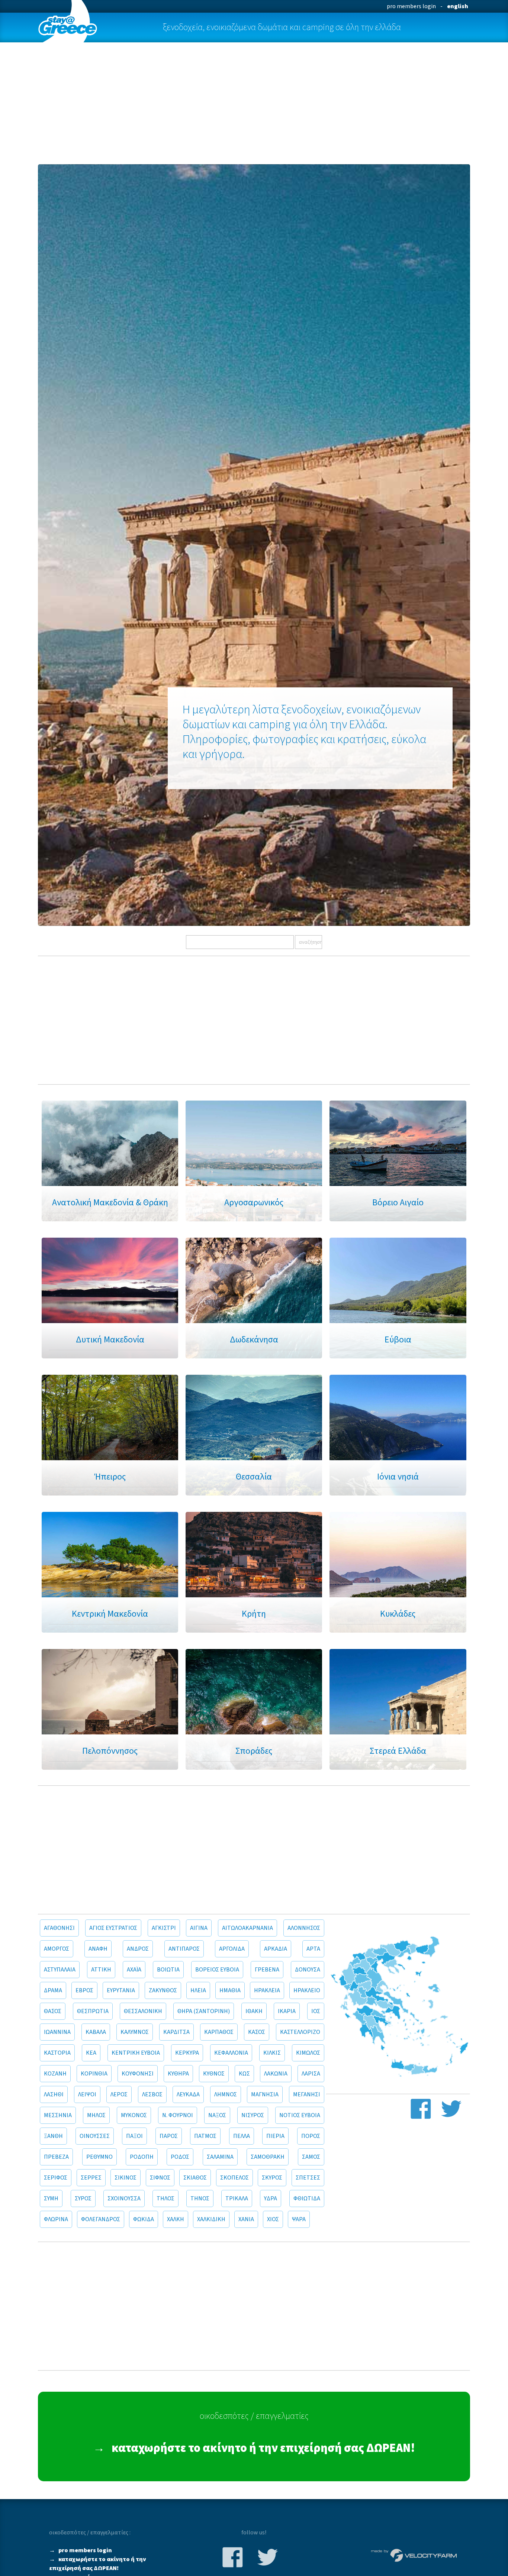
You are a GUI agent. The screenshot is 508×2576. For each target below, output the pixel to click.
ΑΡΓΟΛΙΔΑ (232, 1949)
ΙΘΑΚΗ (254, 2011)
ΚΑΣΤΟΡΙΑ (57, 2053)
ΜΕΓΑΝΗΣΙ (307, 2094)
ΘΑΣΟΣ (53, 2011)
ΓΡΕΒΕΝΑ (267, 1970)
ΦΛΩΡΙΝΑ (56, 2219)
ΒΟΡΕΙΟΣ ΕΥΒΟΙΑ (217, 1970)
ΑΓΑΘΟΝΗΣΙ (59, 1928)
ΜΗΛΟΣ (96, 2115)
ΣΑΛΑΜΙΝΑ (220, 2157)
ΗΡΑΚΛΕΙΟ (307, 1990)
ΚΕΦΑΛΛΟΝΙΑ (231, 2053)
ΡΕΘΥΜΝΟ (99, 2157)
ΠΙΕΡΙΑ (275, 2136)
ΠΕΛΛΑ (242, 2136)
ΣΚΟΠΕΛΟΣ (234, 2178)
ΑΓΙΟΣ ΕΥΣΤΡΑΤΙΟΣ (113, 1928)
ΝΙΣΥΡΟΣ (253, 2115)
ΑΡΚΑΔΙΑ (276, 1949)
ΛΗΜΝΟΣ (226, 2094)
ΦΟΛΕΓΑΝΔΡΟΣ (101, 2219)
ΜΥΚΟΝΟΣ (134, 2115)
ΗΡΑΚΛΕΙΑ (267, 1990)
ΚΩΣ (244, 2074)
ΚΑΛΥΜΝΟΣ (135, 2032)
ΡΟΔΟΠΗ (142, 2157)
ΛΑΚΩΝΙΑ (276, 2074)
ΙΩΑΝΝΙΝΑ (57, 2032)
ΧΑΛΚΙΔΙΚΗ (211, 2219)
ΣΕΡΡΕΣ (91, 2178)
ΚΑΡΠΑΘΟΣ (219, 2032)
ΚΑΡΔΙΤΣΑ (176, 2032)
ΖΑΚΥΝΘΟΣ (163, 1990)
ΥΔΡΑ (271, 2198)
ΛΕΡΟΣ (119, 2094)
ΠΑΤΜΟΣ (205, 2136)
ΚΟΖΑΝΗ (55, 2074)
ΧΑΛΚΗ (176, 2219)
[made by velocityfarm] (414, 2555)
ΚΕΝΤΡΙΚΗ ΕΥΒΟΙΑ (136, 2053)
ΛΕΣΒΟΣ (152, 2094)
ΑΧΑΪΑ (134, 1970)
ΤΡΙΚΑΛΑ (237, 2198)
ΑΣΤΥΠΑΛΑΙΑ (60, 1970)
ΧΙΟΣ (273, 2219)
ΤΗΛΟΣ (165, 2198)
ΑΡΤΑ (313, 1949)
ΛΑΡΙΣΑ (311, 2074)
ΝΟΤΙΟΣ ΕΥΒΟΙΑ (300, 2115)
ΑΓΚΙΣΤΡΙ (164, 1928)
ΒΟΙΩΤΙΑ (168, 1970)
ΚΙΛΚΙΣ (272, 2053)
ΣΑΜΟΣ (311, 2157)
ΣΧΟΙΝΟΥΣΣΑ (124, 2198)
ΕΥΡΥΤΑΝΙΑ (121, 1990)
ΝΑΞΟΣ (217, 2115)
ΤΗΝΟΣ (200, 2198)
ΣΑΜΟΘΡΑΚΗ (268, 2157)
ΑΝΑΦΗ (98, 1949)
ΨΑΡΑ (299, 2219)
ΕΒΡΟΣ (84, 1990)
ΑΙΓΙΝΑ (199, 1928)
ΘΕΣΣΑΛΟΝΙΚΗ (143, 2011)
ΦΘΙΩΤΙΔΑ (307, 2198)
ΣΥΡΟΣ (83, 2198)
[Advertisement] (254, 103)
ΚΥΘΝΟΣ (214, 2074)
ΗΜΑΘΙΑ (230, 1990)
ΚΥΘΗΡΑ (178, 2074)
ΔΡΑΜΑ (53, 1990)
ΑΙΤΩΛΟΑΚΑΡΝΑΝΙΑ (247, 1928)
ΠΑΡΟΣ (169, 2136)
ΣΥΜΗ (51, 2198)
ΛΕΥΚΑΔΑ (188, 2094)
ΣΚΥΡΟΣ (272, 2178)
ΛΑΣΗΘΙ (54, 2094)
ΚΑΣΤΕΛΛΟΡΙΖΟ (300, 2032)
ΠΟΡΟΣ (311, 2136)
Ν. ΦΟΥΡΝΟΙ (178, 2115)
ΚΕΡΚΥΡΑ (187, 2053)
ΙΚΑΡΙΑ (287, 2011)
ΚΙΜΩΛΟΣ (308, 2053)
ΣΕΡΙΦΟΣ (56, 2178)
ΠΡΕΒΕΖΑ (56, 2157)
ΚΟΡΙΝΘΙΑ (94, 2074)
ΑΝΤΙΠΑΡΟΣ (184, 1949)
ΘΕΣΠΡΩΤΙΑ (93, 2011)
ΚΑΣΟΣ (257, 2032)
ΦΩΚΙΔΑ (144, 2219)
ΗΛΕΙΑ (198, 1990)
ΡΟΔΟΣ (180, 2157)
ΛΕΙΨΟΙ (87, 2094)
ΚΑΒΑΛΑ (96, 2032)
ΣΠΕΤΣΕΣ (308, 2178)
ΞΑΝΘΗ (53, 2136)
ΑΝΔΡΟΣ (138, 1949)
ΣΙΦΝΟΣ (160, 2178)
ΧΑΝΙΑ (246, 2219)
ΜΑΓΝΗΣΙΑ (265, 2094)
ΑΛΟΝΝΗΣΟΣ (304, 1928)
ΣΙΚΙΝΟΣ (126, 2178)
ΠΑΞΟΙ (134, 2136)
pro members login (411, 6)
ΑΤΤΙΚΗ (101, 1970)
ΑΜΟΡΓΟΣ (57, 1949)
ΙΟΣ (316, 2011)
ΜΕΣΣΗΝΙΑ (58, 2115)
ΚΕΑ (91, 2053)
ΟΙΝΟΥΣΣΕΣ (95, 2136)
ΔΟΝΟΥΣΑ (308, 1970)
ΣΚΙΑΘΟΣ (195, 2178)
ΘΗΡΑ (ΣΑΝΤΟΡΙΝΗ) (204, 2011)
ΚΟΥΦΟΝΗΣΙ (138, 2074)
